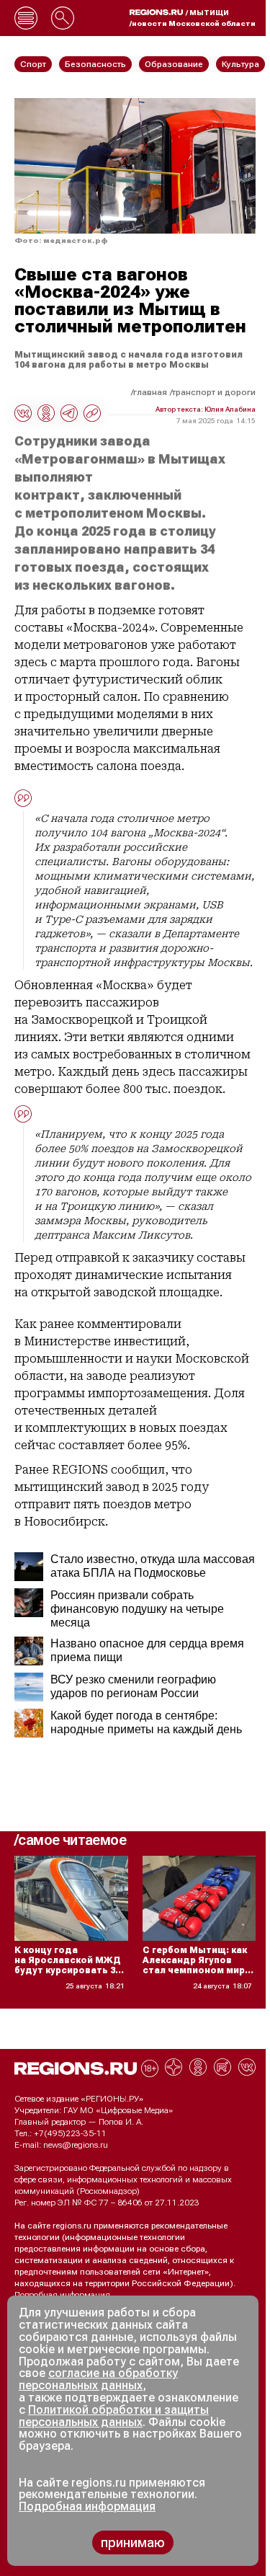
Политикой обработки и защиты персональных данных (114, 2416)
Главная (150, 392)
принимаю (133, 2542)
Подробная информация (62, 2295)
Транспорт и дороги (214, 392)
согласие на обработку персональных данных (98, 2379)
